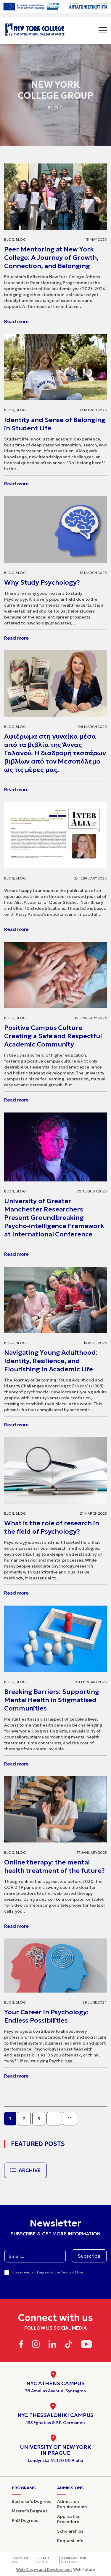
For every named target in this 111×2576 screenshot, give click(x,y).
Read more (16, 321)
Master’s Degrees (29, 2511)
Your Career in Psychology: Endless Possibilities (46, 2016)
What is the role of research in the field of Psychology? (52, 1527)
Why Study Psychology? (42, 582)
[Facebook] (21, 2345)
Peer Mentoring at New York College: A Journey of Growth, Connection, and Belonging (51, 258)
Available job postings (74, 2560)
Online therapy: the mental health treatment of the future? (54, 1866)
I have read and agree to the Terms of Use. (48, 2272)
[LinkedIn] (52, 2345)
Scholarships (70, 2531)
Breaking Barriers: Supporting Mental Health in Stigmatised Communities (52, 1700)
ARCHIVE (30, 2170)
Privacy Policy (42, 2560)
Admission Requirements (72, 2504)
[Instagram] (36, 2345)
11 (70, 2119)
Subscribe (89, 2256)
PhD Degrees (25, 2520)
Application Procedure (69, 2519)
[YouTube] (86, 2345)
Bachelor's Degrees (32, 2501)
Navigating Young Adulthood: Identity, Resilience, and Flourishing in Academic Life (51, 1361)
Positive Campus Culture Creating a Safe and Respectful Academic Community (53, 1036)
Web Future (55, 2570)
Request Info (70, 2541)
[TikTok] (69, 2345)
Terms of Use (20, 2560)
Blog (9, 239)
